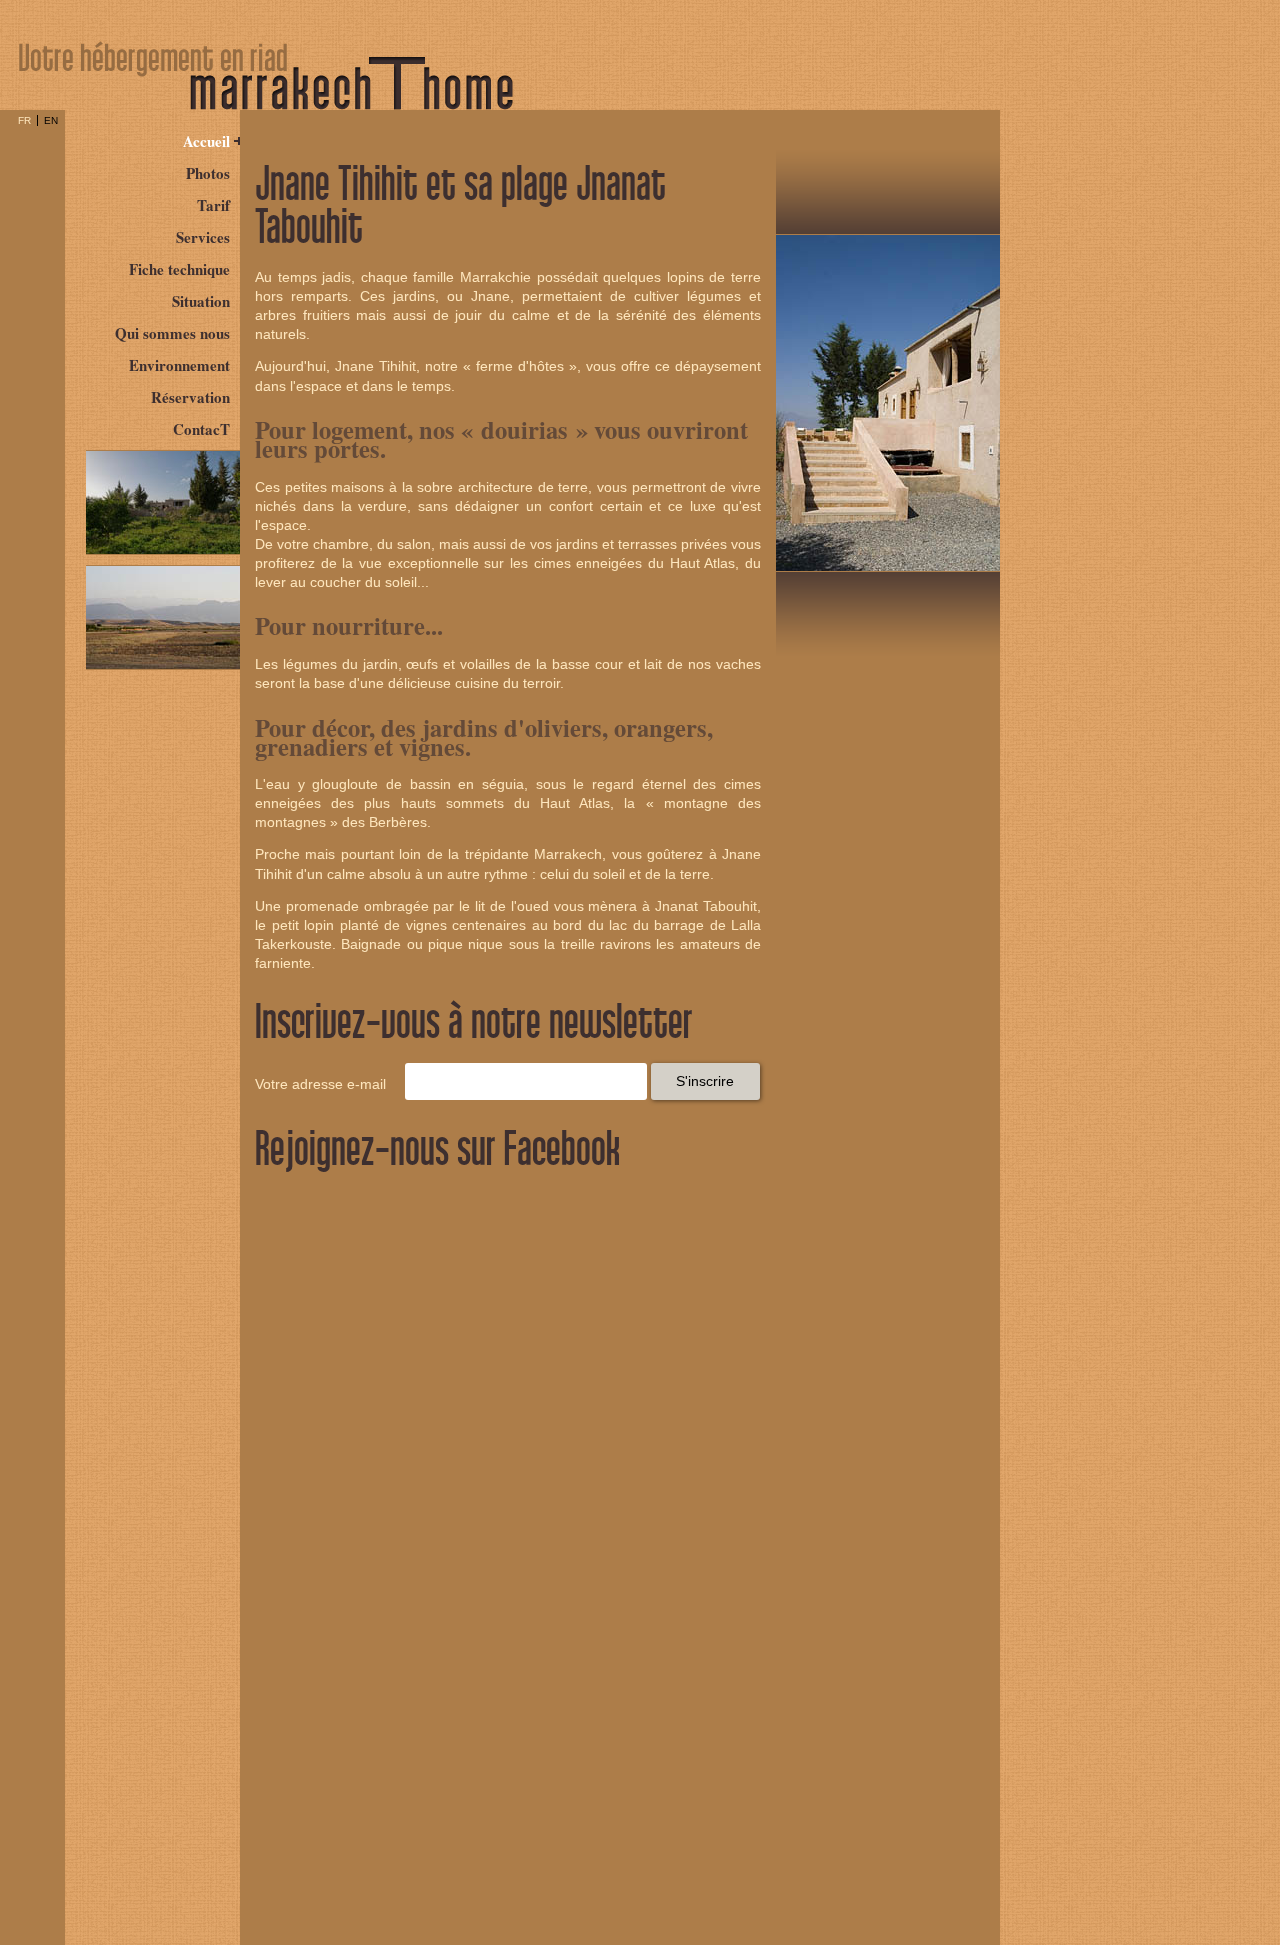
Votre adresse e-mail (320, 1084)
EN (51, 120)
